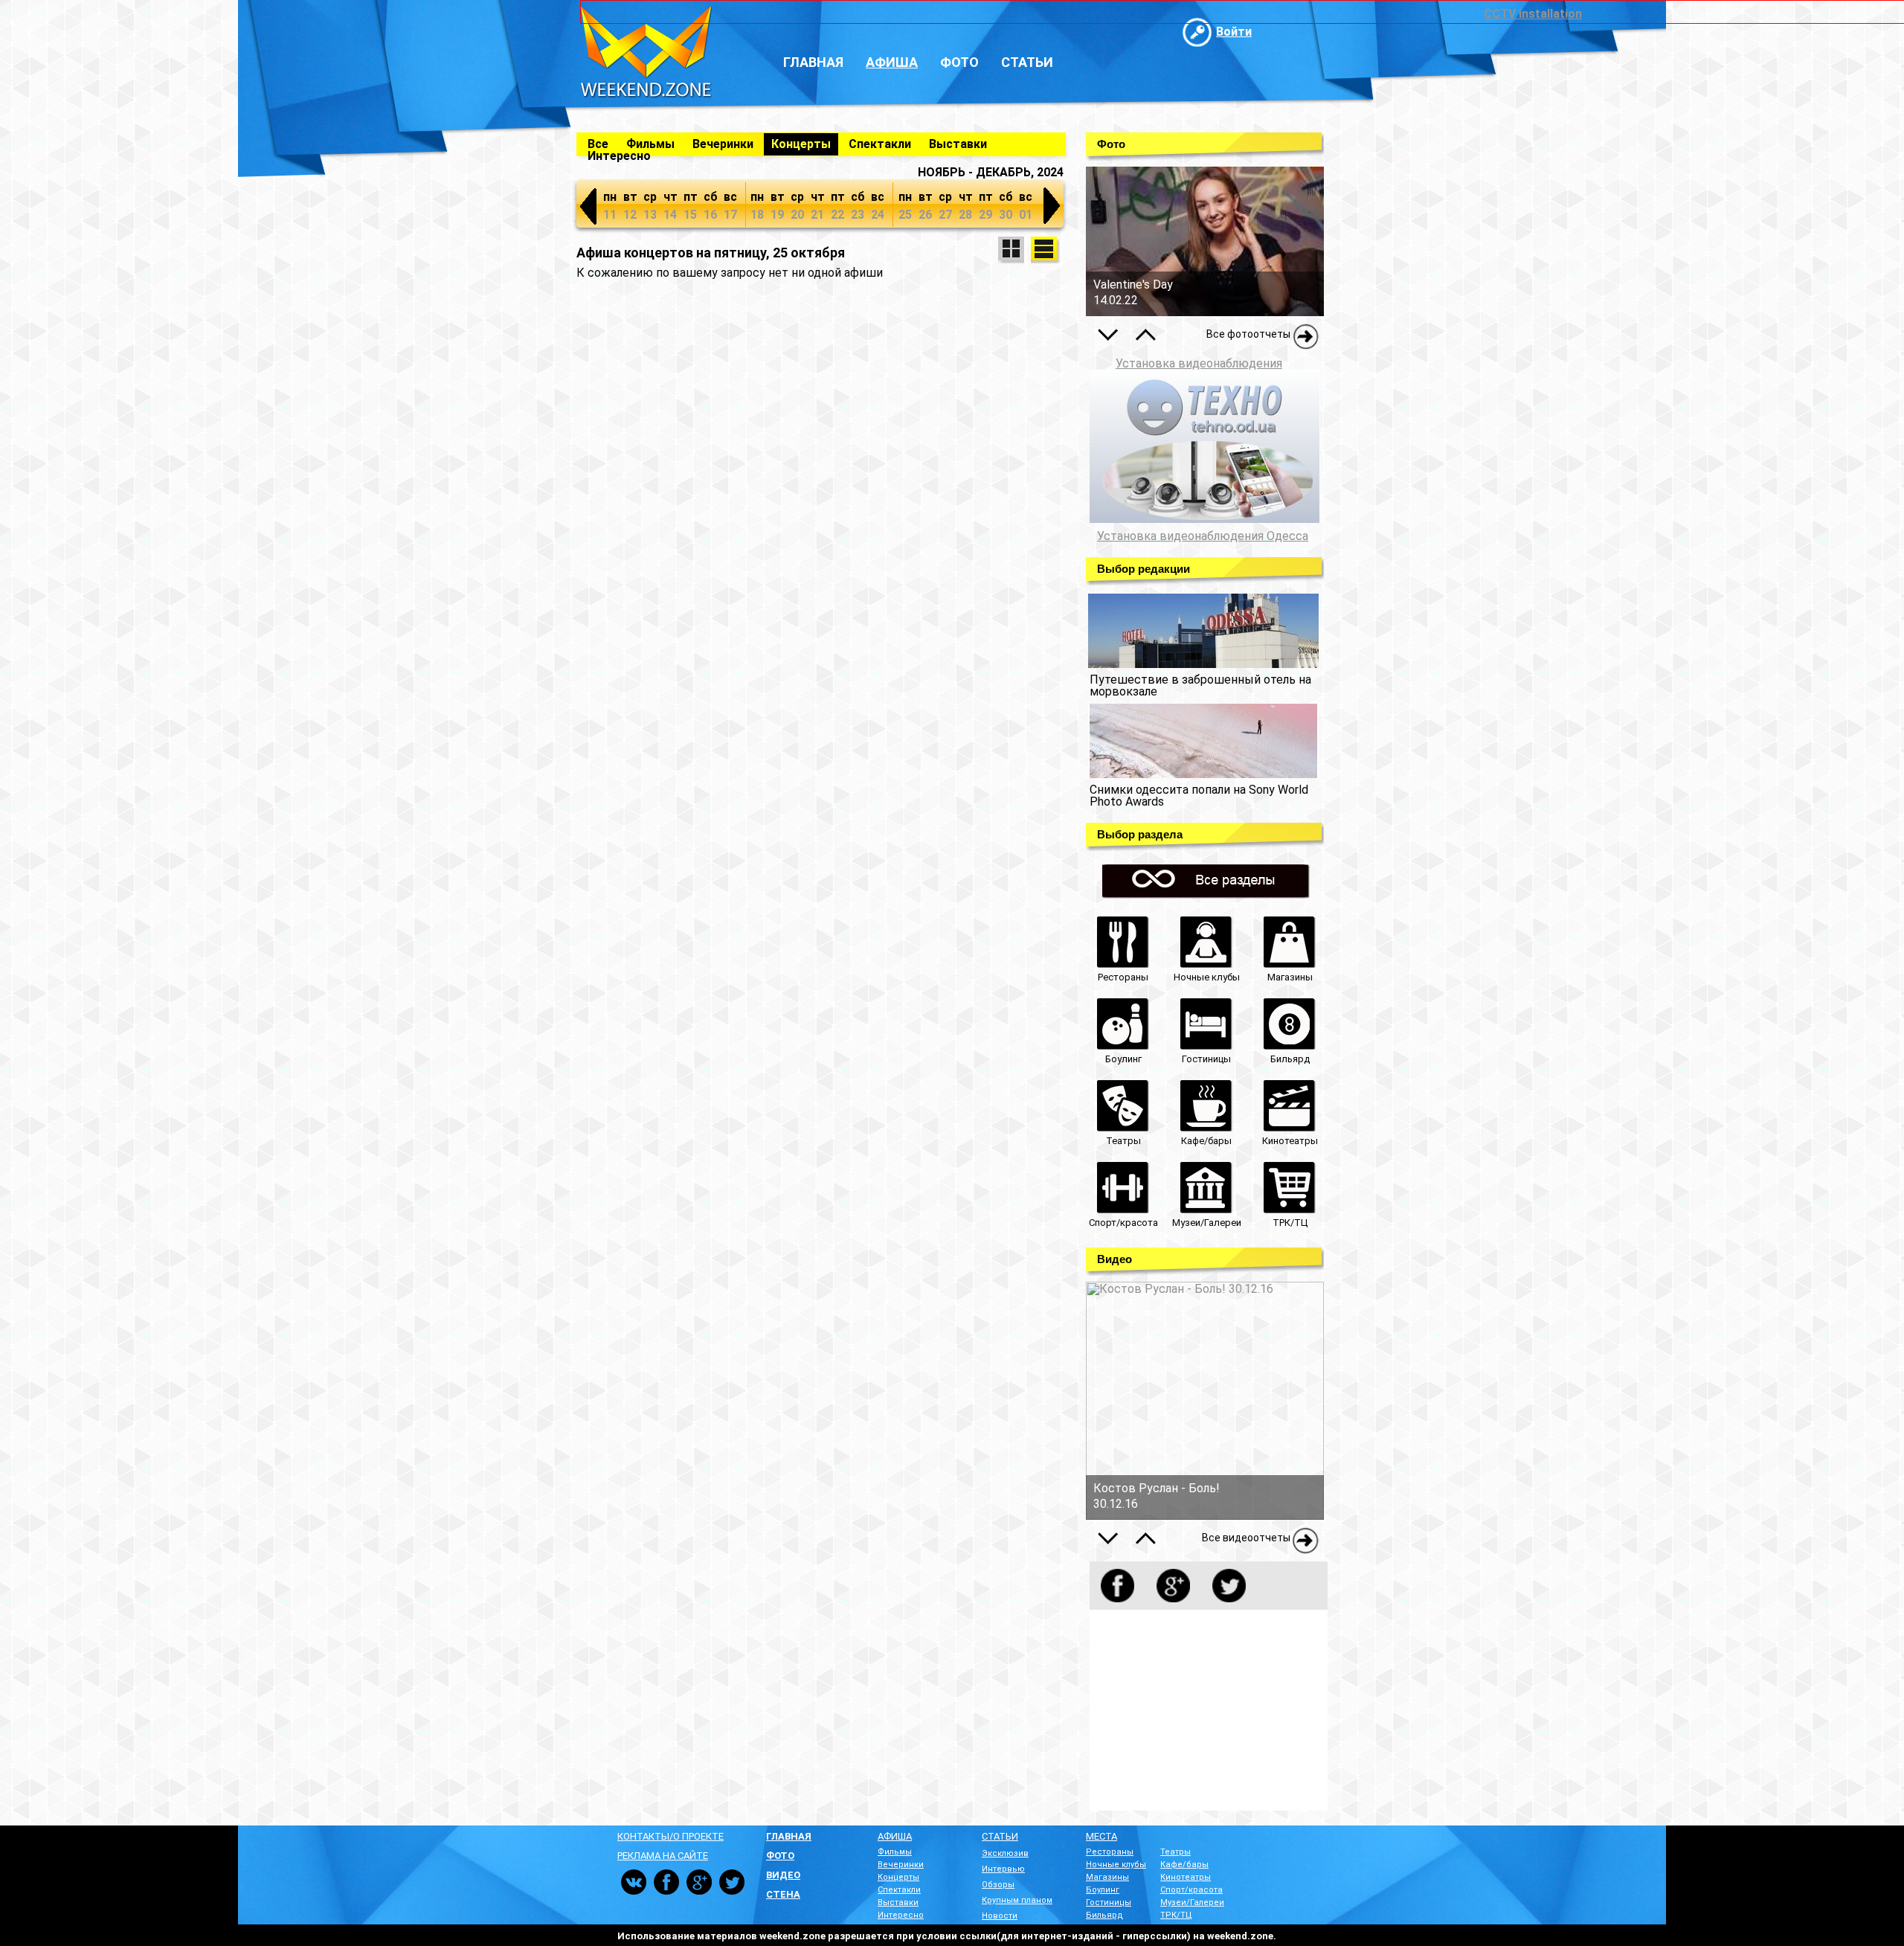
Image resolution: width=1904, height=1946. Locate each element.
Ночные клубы (1116, 1865)
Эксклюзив (1005, 1853)
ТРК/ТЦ (1176, 1915)
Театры (1175, 1852)
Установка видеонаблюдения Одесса (1203, 536)
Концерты (801, 144)
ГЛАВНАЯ (789, 1836)
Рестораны (1110, 1852)
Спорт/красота (1191, 1890)
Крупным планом (1017, 1900)
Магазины (1107, 1877)
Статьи (1027, 62)
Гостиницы (1109, 1902)
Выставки (958, 144)
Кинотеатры (1186, 1877)
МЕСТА (1101, 1836)
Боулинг (1103, 1890)
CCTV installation (1533, 14)
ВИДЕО (783, 1875)
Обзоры (998, 1885)
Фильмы (650, 144)
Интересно (619, 156)
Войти (1234, 32)
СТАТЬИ (1000, 1836)
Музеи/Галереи (1192, 1902)
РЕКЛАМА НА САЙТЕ (663, 1856)
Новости (1000, 1916)
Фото (959, 62)
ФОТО (780, 1856)
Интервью (1003, 1869)
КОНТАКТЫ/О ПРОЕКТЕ (670, 1836)
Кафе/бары (1184, 1865)
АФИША (895, 1836)
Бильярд (1104, 1915)
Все (598, 144)
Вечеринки (723, 144)
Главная (813, 62)
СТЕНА (783, 1894)
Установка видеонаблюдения (1199, 363)
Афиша (892, 62)
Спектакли (880, 144)
